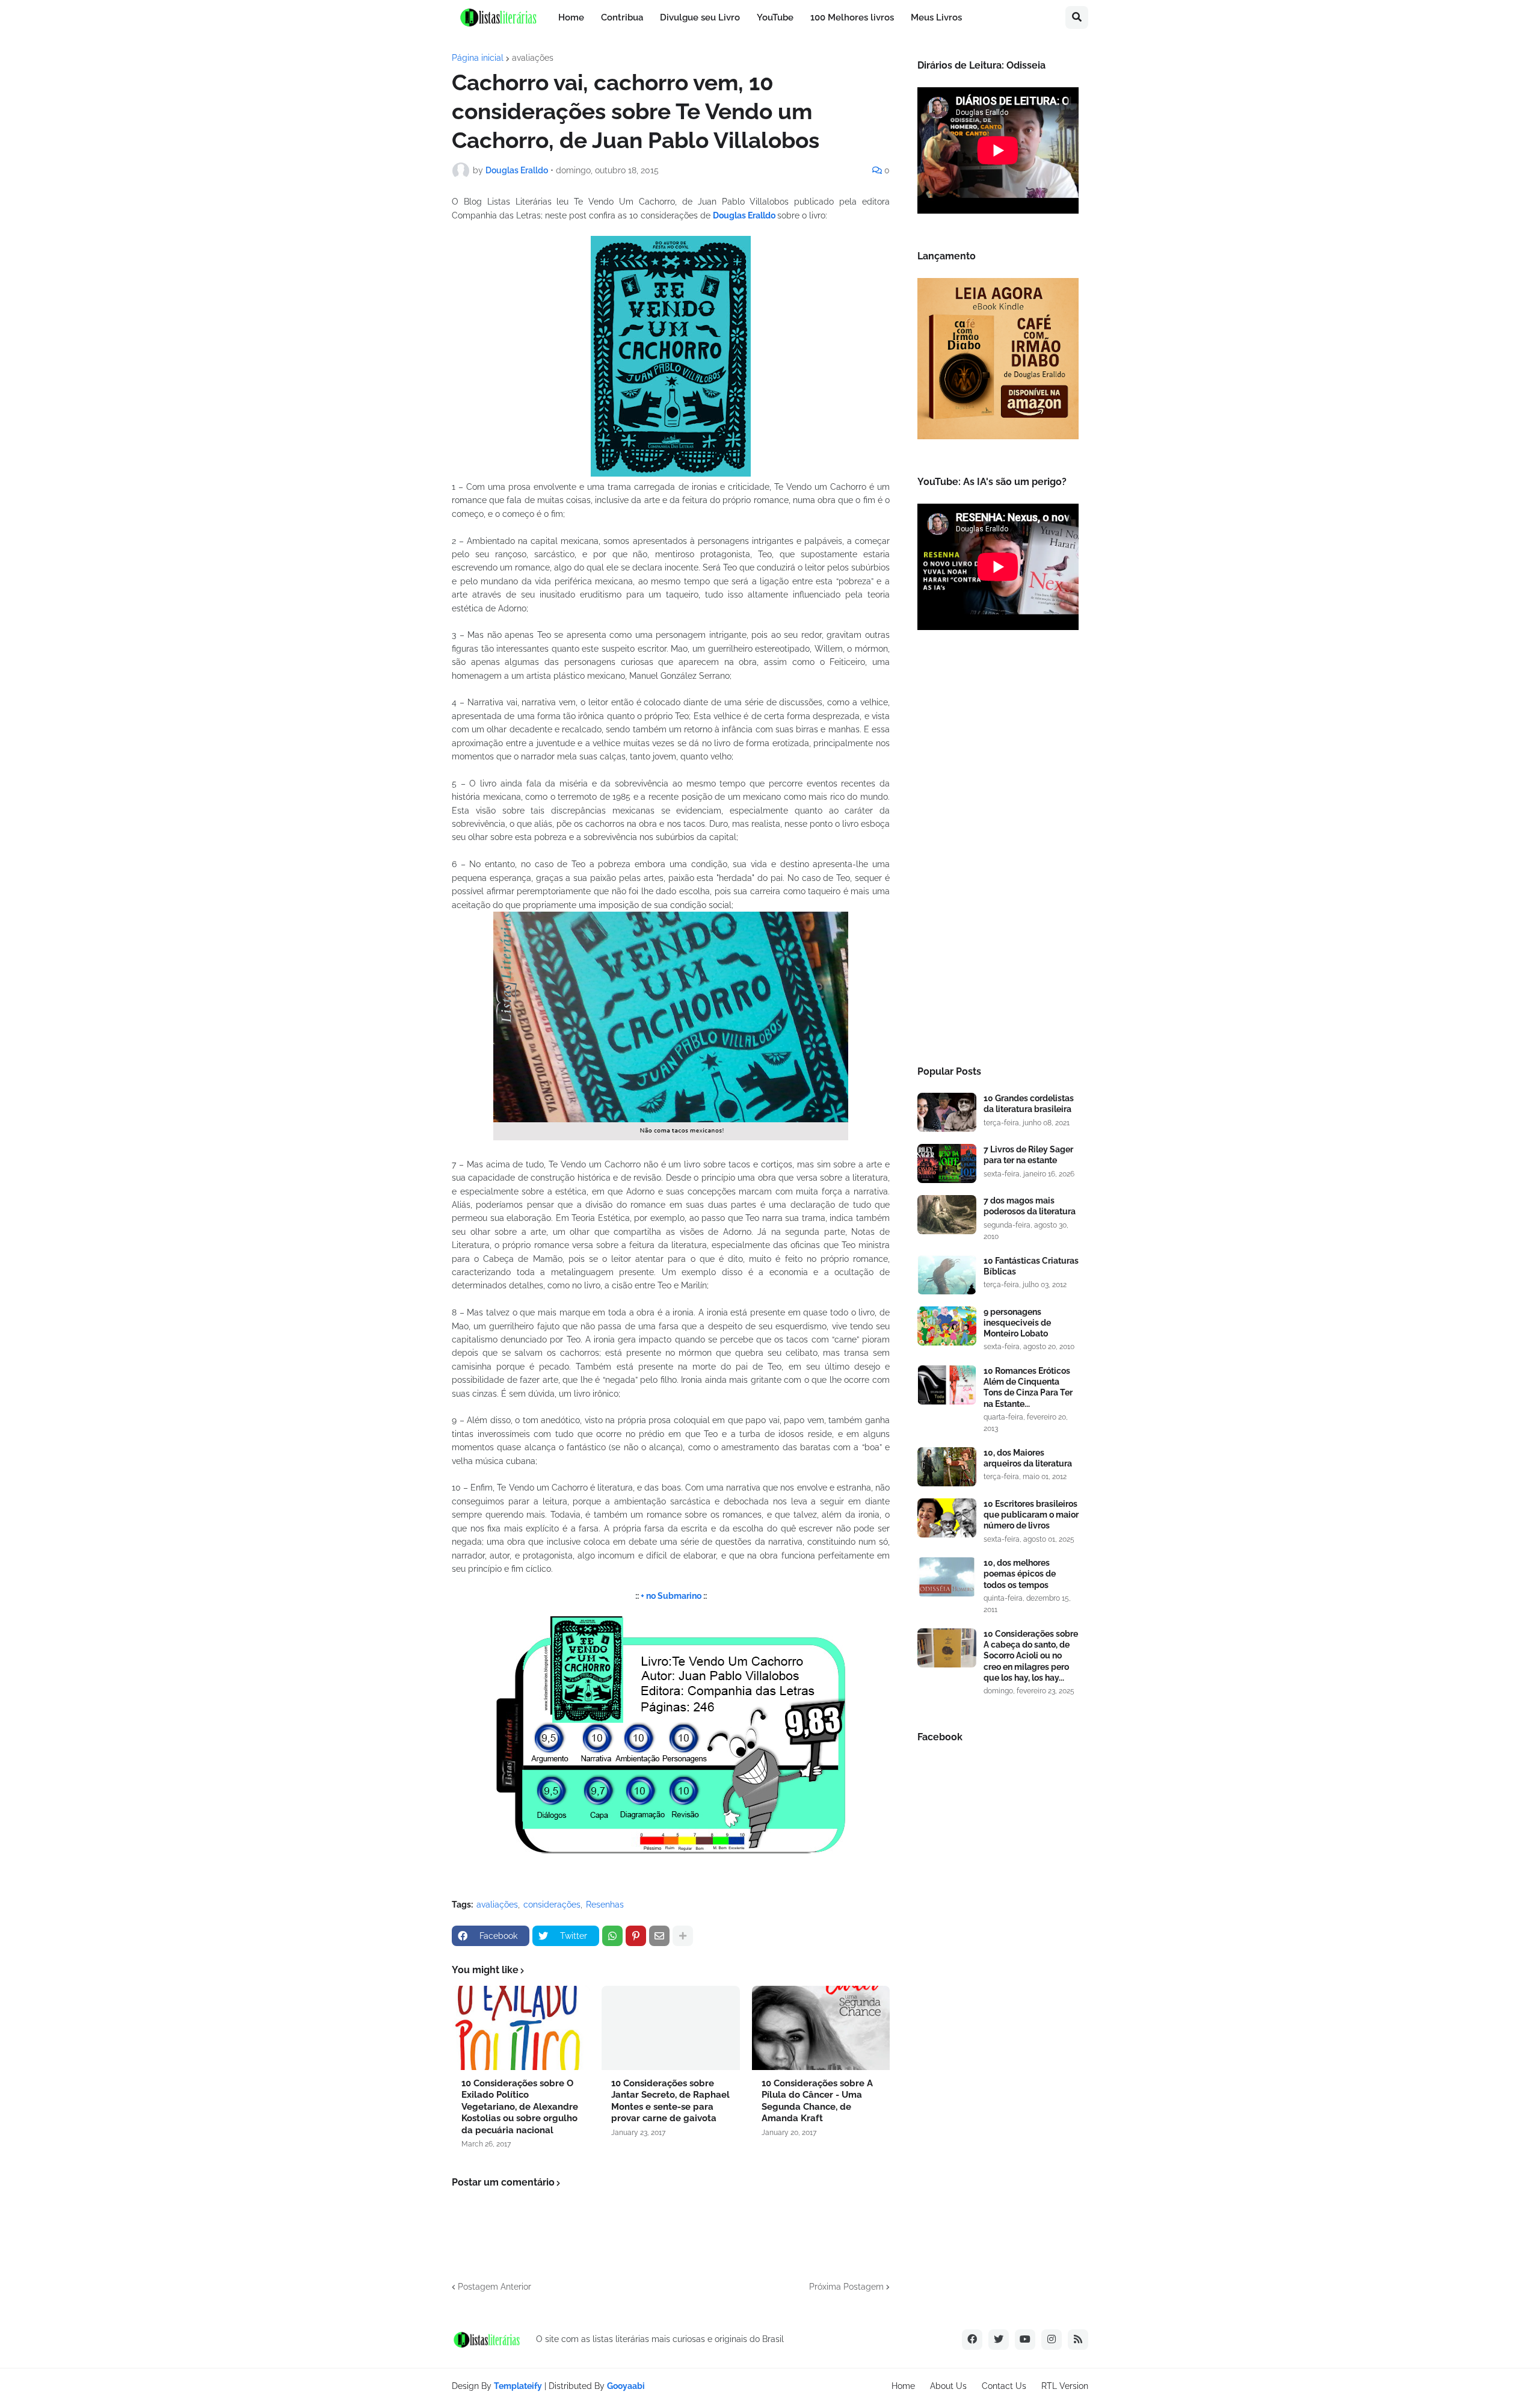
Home (903, 2386)
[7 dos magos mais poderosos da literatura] (947, 1215)
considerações (552, 1905)
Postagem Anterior (494, 2287)
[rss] (1078, 2340)
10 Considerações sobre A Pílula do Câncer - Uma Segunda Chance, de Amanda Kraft (817, 2101)
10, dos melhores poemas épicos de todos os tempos (1020, 1574)
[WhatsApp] (612, 1936)
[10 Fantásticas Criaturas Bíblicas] (947, 1275)
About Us (948, 2386)
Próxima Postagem (846, 2287)
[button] (1077, 17)
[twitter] (999, 2340)
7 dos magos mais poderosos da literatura (1030, 1206)
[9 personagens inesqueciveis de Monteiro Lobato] (947, 1326)
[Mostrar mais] (683, 1936)
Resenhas (605, 1905)
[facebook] (972, 2340)
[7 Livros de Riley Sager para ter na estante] (947, 1163)
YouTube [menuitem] (775, 17)
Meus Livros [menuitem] (936, 17)
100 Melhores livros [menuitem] (852, 17)
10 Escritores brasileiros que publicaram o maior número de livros (1031, 1515)
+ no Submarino (671, 1596)
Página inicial (478, 58)
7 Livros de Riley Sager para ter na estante (1028, 1155)
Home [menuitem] (571, 17)
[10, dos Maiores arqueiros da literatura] (947, 1467)
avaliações (533, 58)
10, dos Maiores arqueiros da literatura (1028, 1458)
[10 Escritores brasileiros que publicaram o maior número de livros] (947, 1518)
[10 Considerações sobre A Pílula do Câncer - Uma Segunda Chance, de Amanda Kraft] (821, 2028)
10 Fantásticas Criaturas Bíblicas (1031, 1266)
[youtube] (1025, 2340)
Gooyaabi (626, 2386)
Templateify (518, 2386)
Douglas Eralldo (745, 215)
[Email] (659, 1936)
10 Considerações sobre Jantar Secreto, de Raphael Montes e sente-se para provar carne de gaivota (670, 2101)
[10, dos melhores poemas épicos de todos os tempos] (947, 1577)
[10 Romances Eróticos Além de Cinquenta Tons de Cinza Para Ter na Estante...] (947, 1385)
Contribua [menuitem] (622, 17)
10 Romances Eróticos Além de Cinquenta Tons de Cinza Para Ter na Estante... (1028, 1387)
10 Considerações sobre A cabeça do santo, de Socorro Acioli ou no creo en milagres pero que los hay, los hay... (1031, 1656)
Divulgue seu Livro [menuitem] (700, 17)
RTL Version (1065, 2386)
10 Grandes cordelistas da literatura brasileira (1029, 1104)
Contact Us (1004, 2386)
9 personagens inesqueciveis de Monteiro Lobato (1017, 1323)
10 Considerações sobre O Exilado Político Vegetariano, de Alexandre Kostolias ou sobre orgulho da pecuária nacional (520, 2107)
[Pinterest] (636, 1936)
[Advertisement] (998, 851)
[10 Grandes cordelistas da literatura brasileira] (947, 1112)
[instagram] (1052, 2340)
